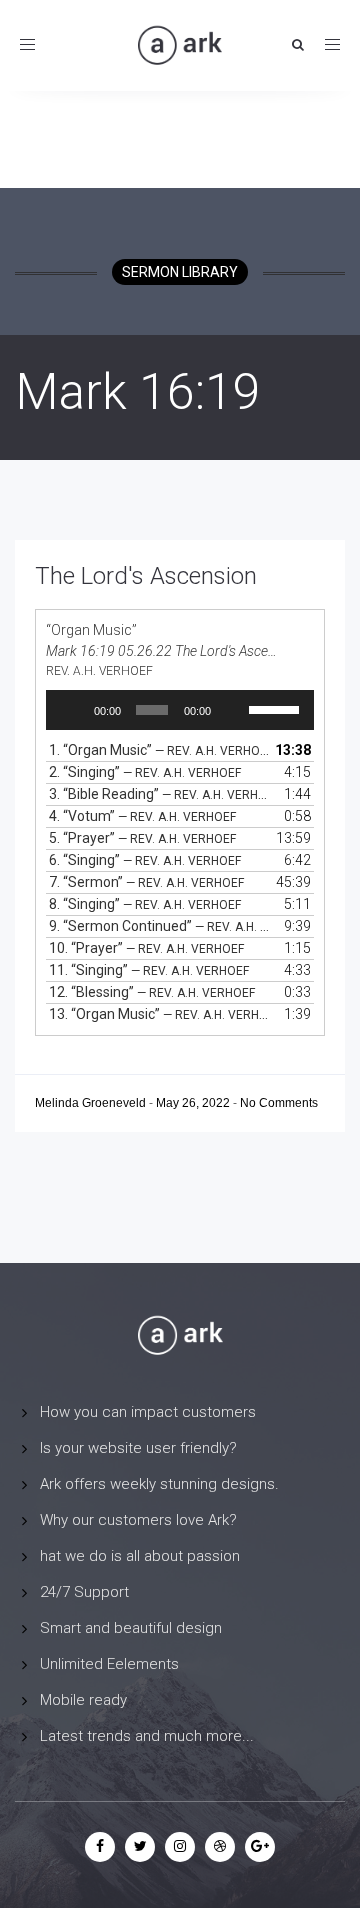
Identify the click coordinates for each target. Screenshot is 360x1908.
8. (145, 904)
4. (142, 816)
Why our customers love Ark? (138, 1520)
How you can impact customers (148, 1412)
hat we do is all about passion (140, 1556)
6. (145, 860)
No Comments (279, 1103)
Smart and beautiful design (131, 1628)
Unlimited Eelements (109, 1664)
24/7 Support (84, 1592)
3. (160, 794)
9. (160, 926)
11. (149, 970)
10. (146, 948)
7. (146, 882)
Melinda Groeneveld (92, 1103)
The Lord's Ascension (146, 576)
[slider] (276, 708)
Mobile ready (83, 1700)
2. (145, 772)
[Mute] (233, 710)
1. (160, 750)
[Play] (72, 710)
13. (160, 1014)
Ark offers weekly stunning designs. (159, 1484)
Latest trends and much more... (147, 1736)
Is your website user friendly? (138, 1448)
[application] (180, 710)
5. (142, 838)
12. (152, 992)
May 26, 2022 (194, 1103)
